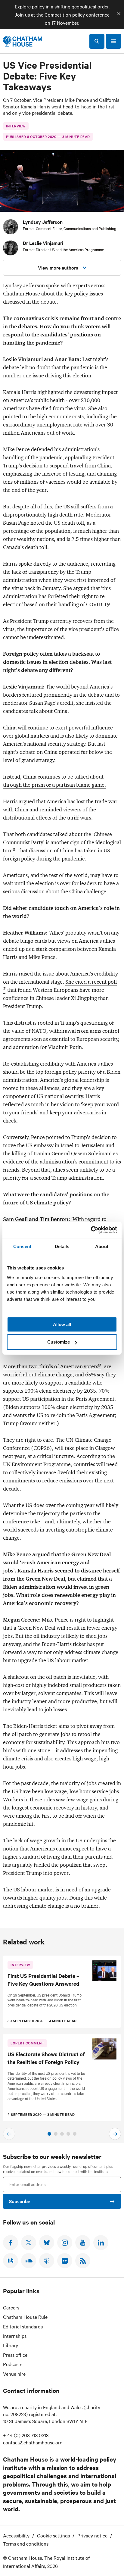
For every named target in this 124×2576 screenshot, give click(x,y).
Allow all (62, 1324)
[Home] (23, 41)
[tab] (49, 2134)
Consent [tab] (22, 1246)
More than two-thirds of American (51, 1366)
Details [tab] (62, 1246)
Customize (59, 1342)
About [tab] (102, 1246)
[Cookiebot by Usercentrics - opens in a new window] (91, 1230)
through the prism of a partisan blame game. (54, 785)
